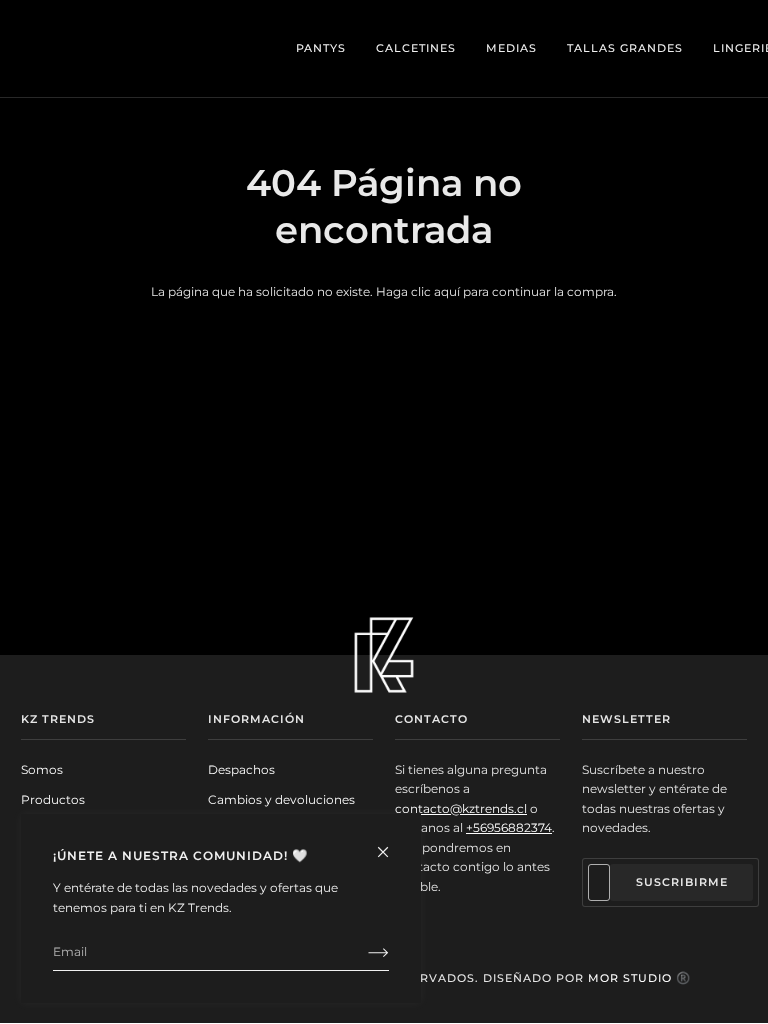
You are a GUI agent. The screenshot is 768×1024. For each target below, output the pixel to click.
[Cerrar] (391, 843)
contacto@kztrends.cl (461, 808)
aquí (447, 291)
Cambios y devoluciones (281, 799)
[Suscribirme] (362, 952)
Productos (53, 799)
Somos (42, 769)
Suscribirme (682, 882)
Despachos (241, 769)
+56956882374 (509, 827)
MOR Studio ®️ (639, 978)
